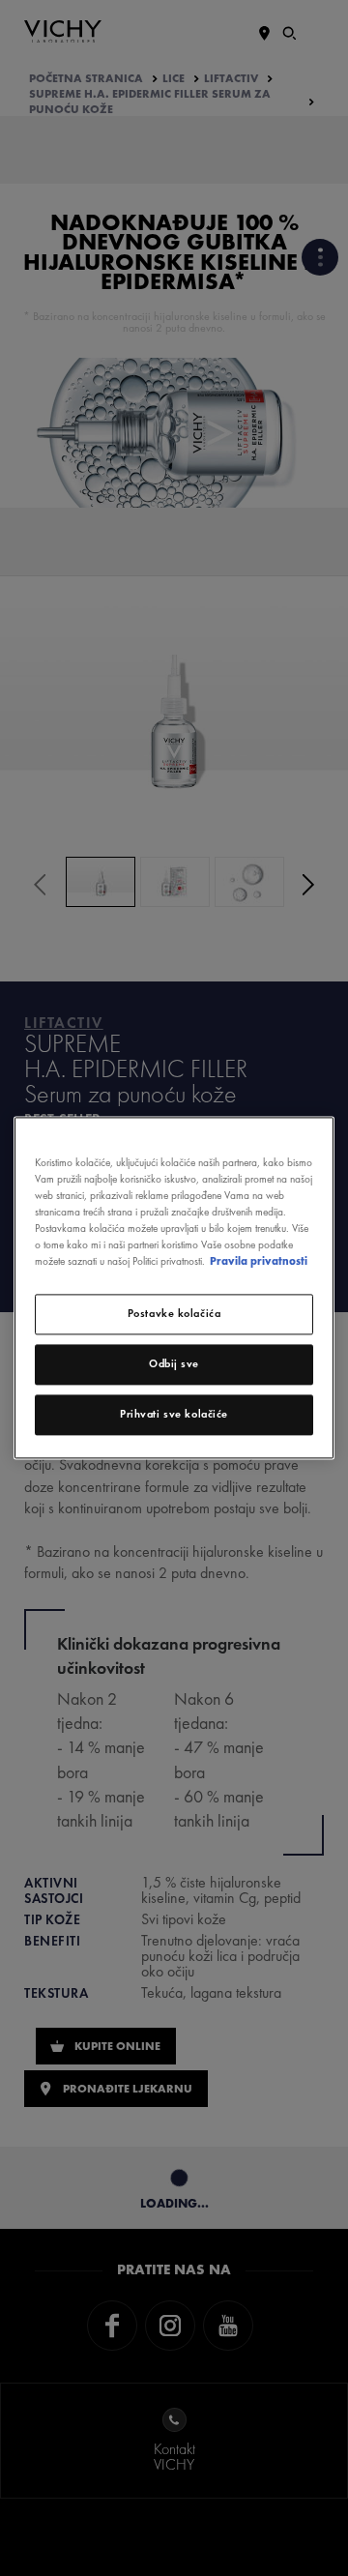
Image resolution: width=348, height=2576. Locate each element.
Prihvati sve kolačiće (174, 1415)
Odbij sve (174, 1364)
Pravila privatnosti (259, 1262)
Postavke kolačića (174, 1314)
